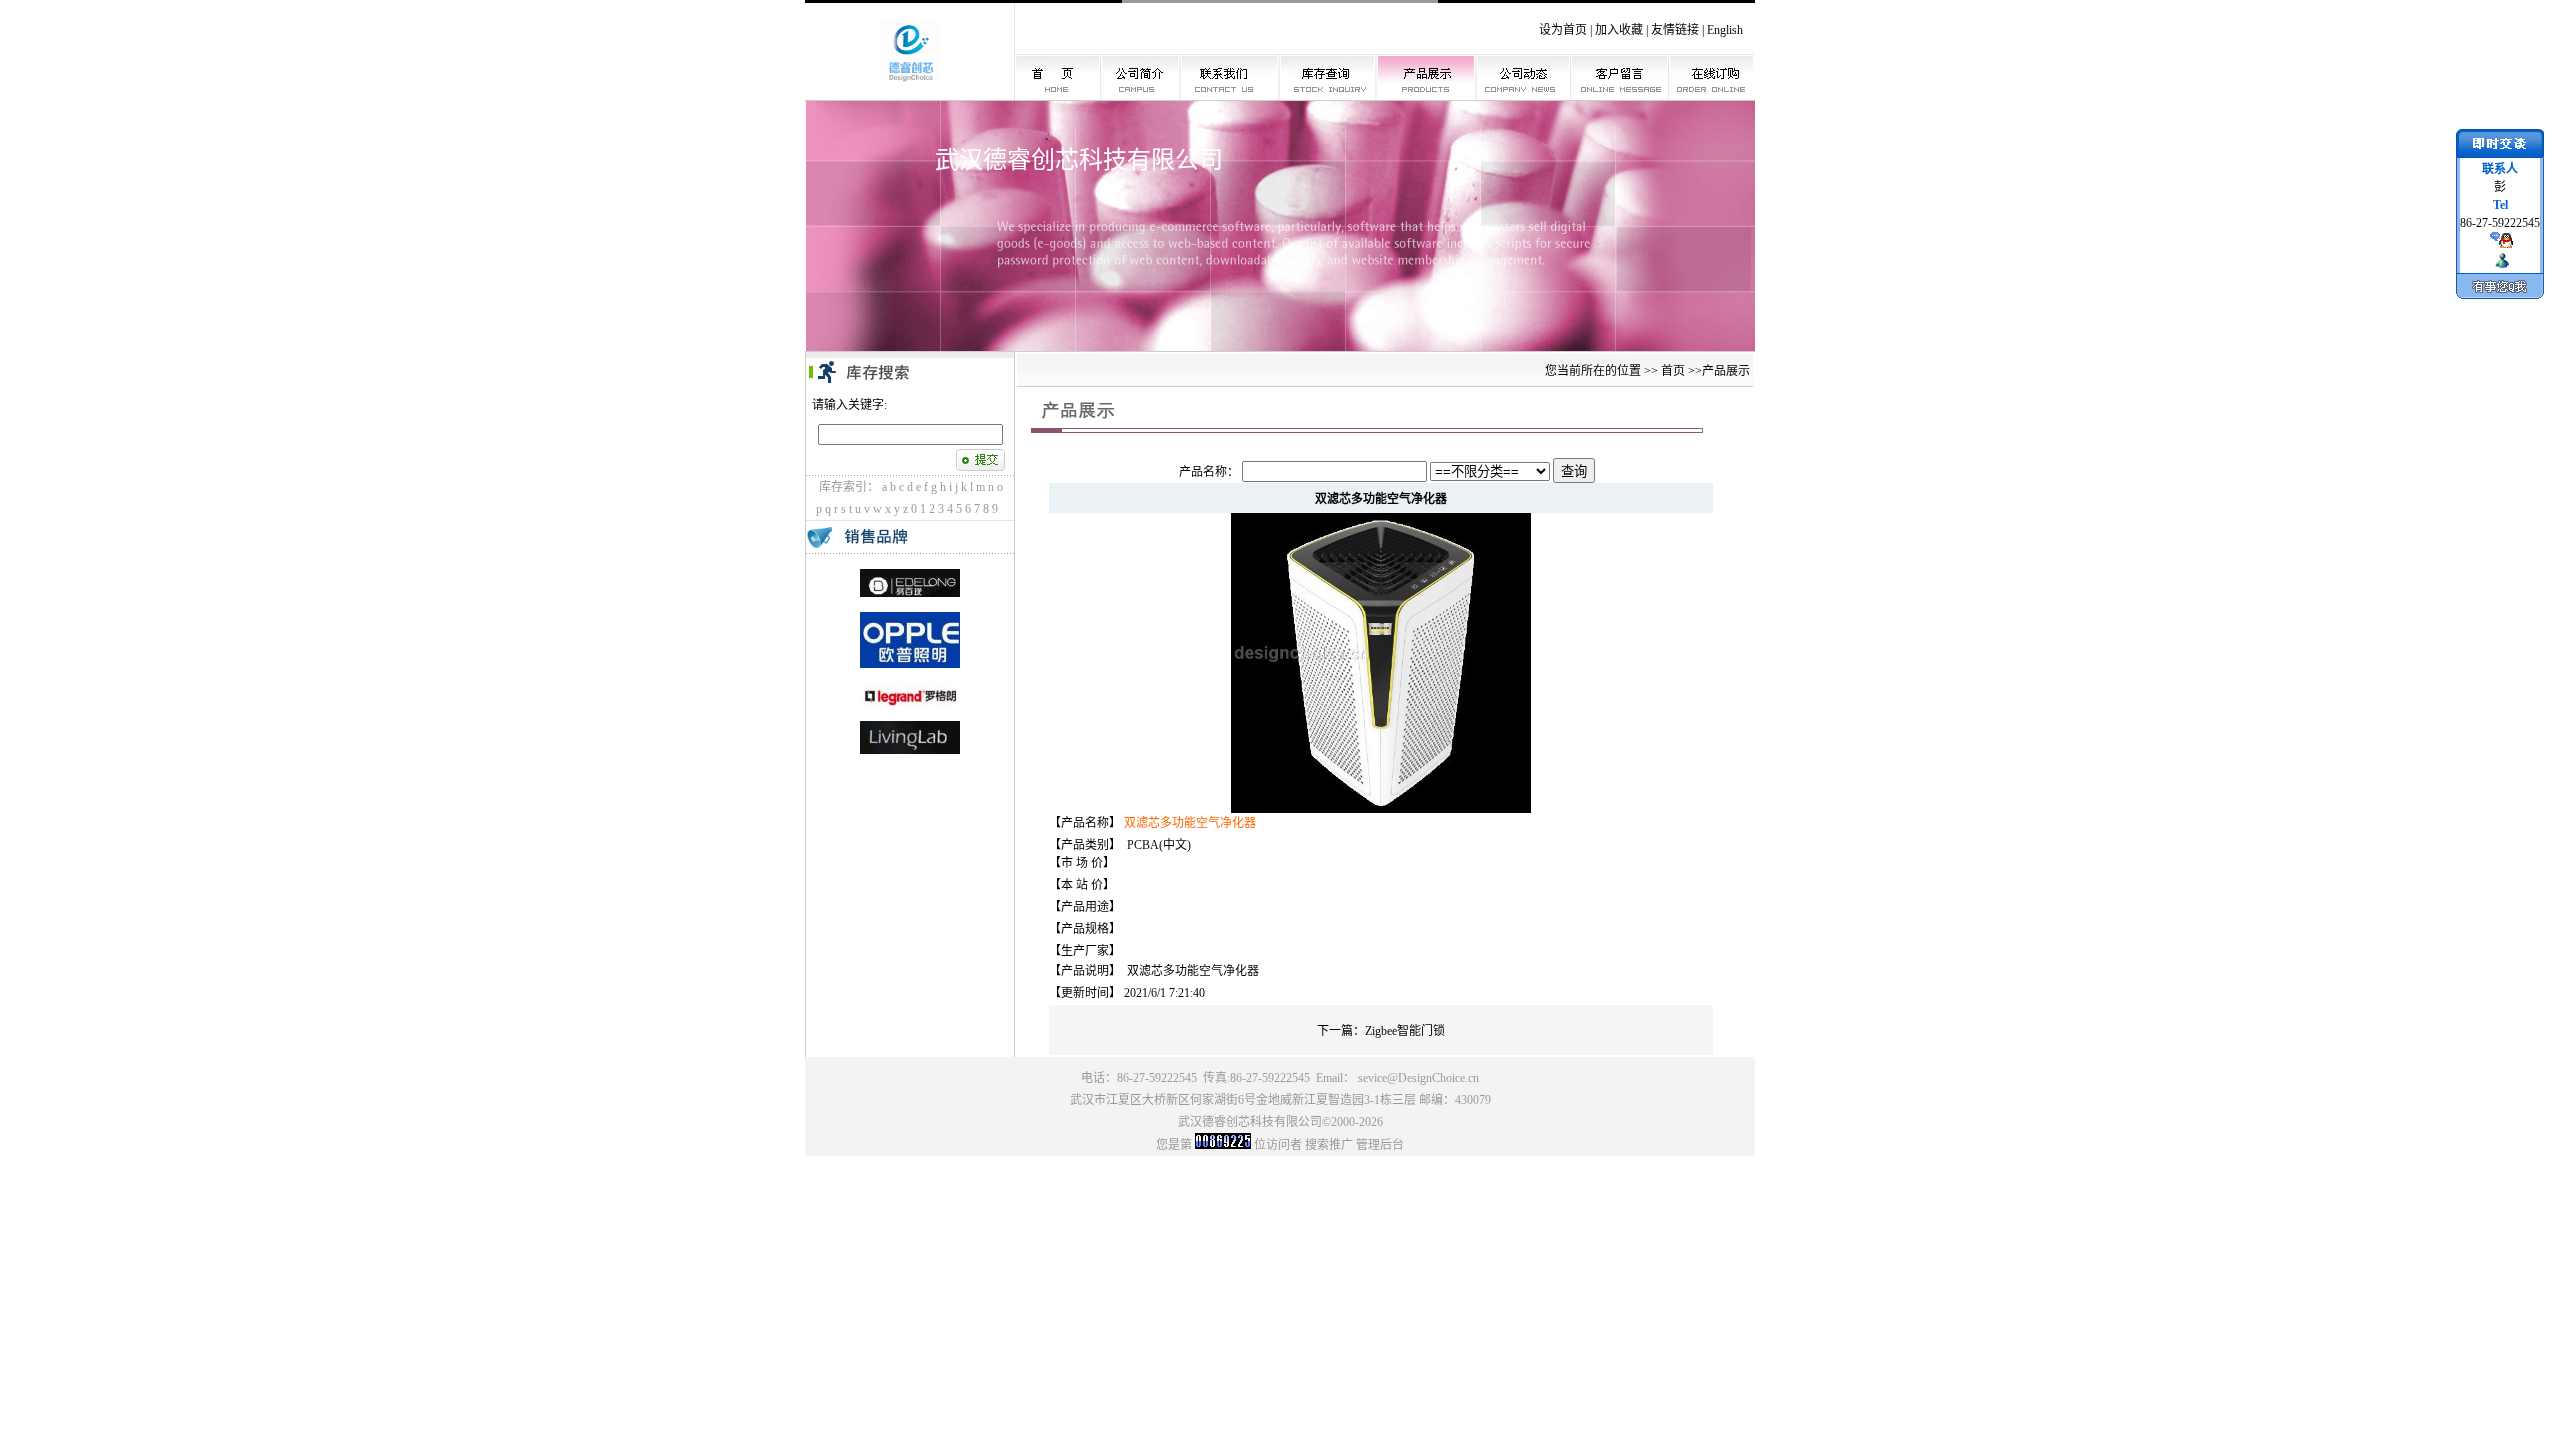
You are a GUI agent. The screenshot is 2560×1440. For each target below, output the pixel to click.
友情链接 (1675, 30)
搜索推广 (1329, 1145)
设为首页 (1563, 30)
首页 (1673, 371)
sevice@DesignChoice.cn (1418, 1078)
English (1725, 30)
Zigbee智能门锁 (1405, 1031)
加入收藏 (1619, 30)
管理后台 (1380, 1145)
